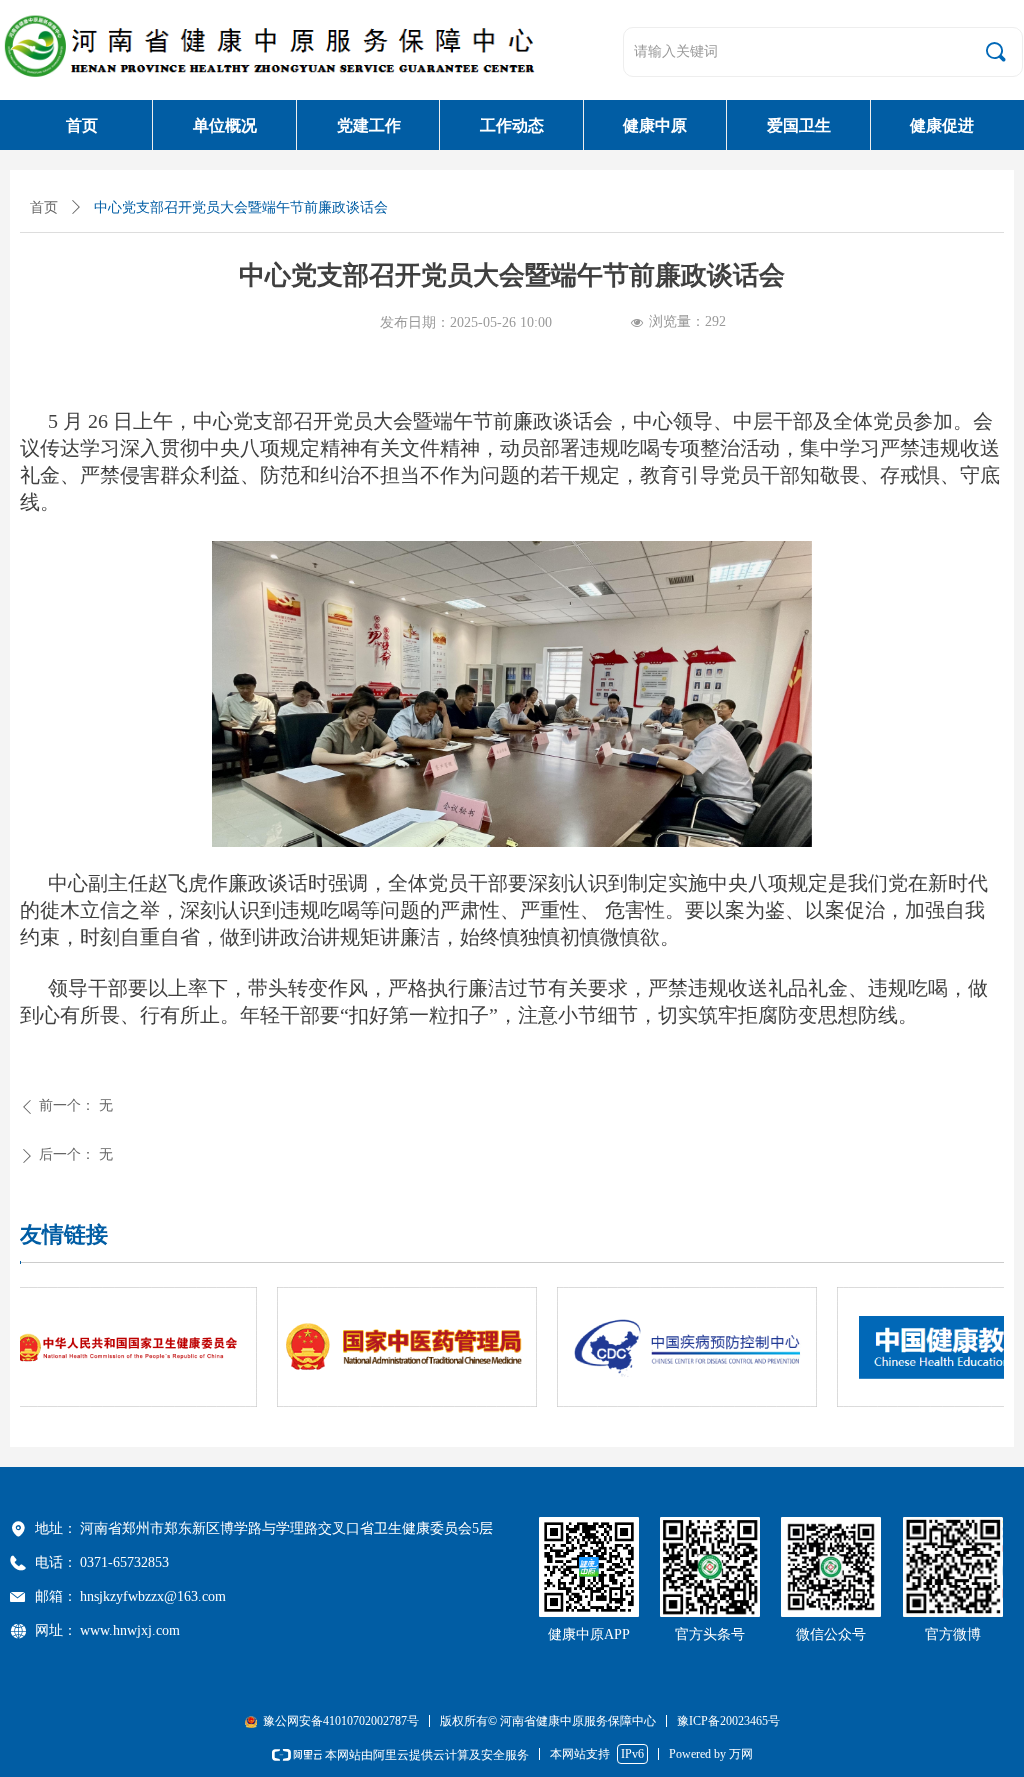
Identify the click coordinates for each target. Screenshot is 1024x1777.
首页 (44, 207)
